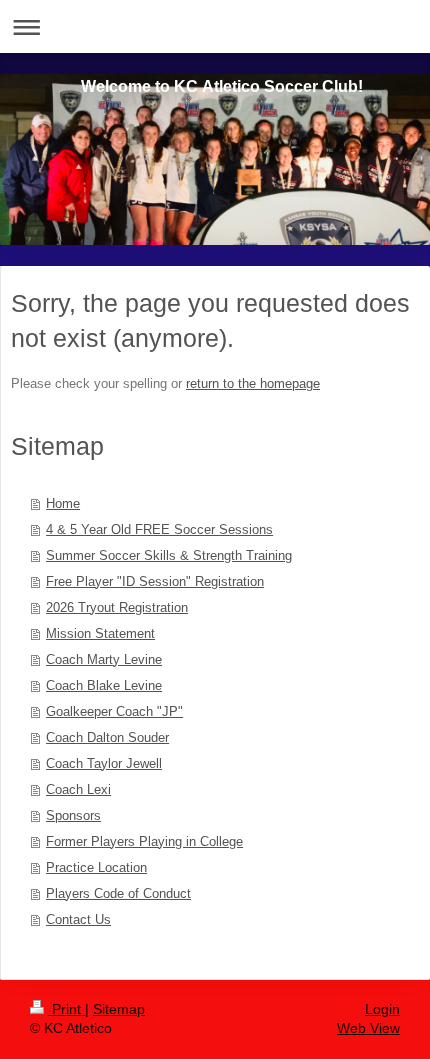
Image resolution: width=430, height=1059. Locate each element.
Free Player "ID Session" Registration (155, 581)
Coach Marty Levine (104, 659)
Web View (368, 1028)
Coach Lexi (78, 789)
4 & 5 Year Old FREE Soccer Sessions (159, 529)
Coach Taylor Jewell (104, 763)
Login (382, 1009)
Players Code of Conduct (118, 893)
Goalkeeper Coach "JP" (114, 711)
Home (63, 503)
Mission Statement (100, 633)
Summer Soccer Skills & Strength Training (169, 555)
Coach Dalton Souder (107, 737)
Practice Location (96, 867)
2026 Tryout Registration (117, 607)
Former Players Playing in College (144, 841)
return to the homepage (253, 383)
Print (66, 1009)
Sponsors (73, 815)
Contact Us (78, 919)
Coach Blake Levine (104, 685)
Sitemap (119, 1009)
